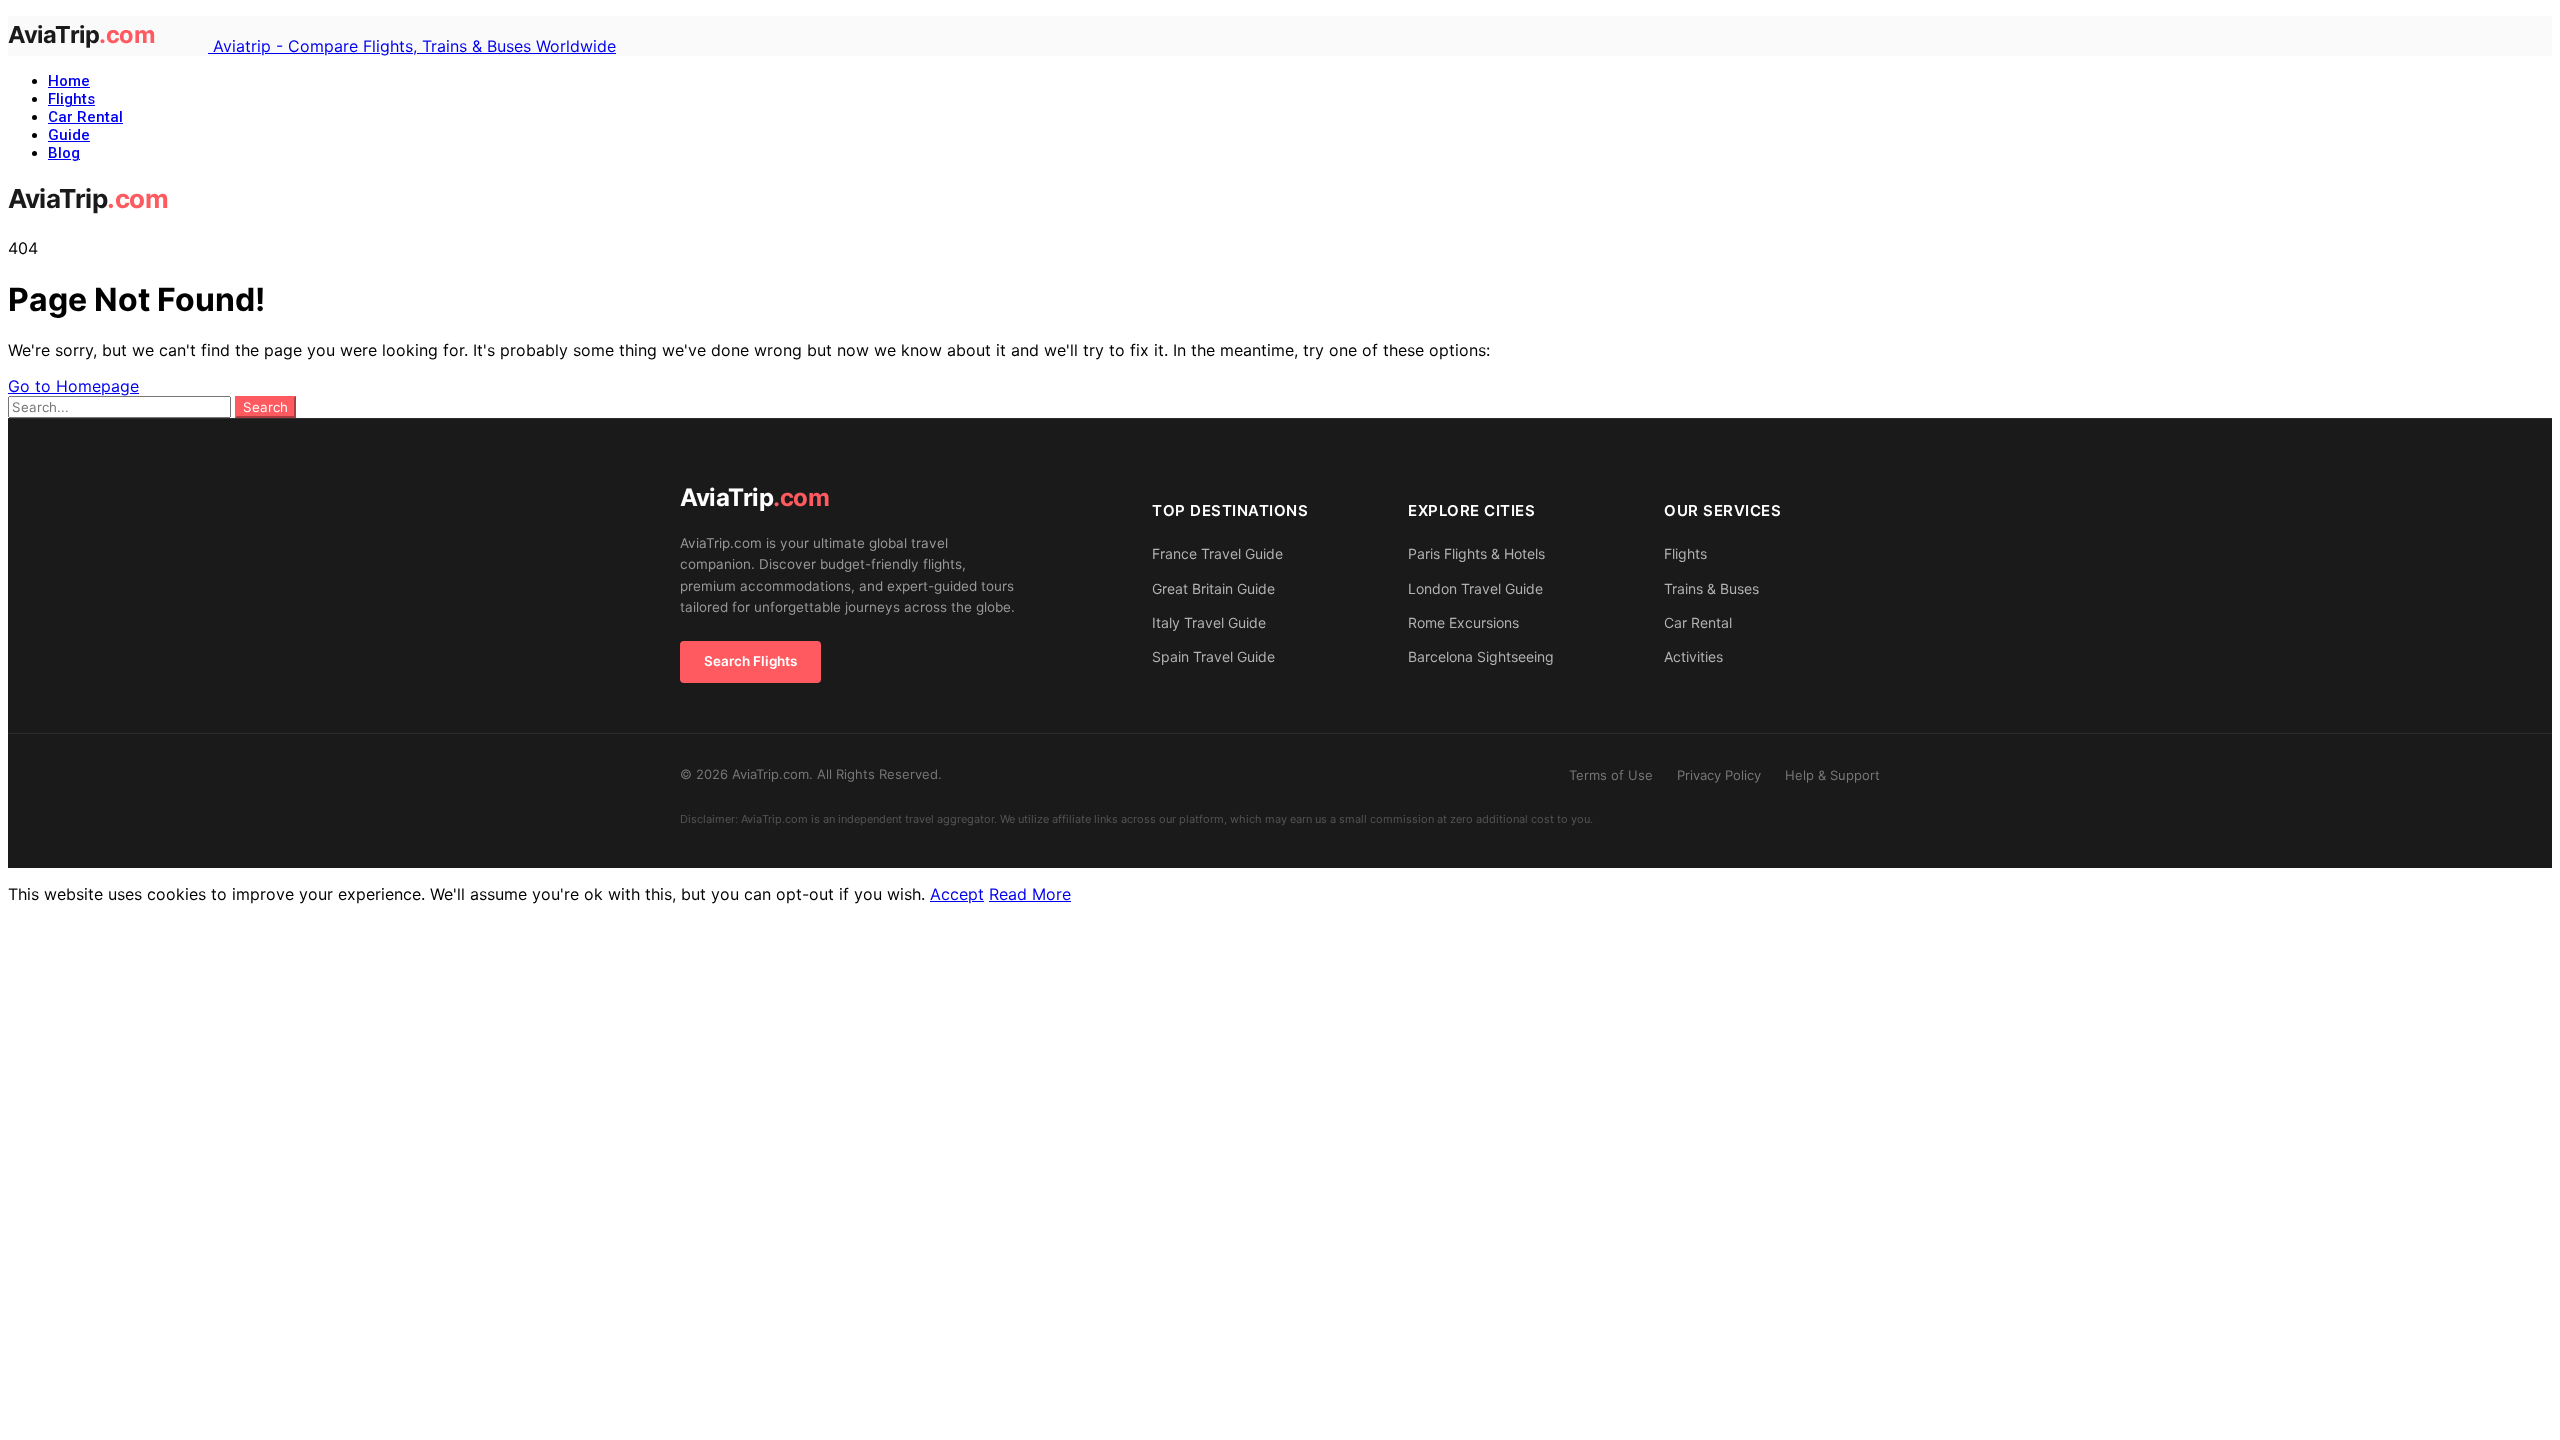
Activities (1693, 656)
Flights (71, 99)
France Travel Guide (1217, 553)
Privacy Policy (1719, 775)
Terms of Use (1611, 775)
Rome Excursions (1463, 622)
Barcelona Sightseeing (1481, 656)
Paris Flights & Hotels (1476, 553)
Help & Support (1832, 775)
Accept (957, 894)
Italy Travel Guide (1209, 622)
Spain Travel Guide (1213, 656)
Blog (64, 153)
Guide (69, 135)
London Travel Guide (1475, 588)
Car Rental (85, 117)
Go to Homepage (73, 386)
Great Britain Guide (1213, 588)
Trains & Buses (1711, 588)
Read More (1030, 894)
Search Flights (750, 661)
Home (69, 81)
